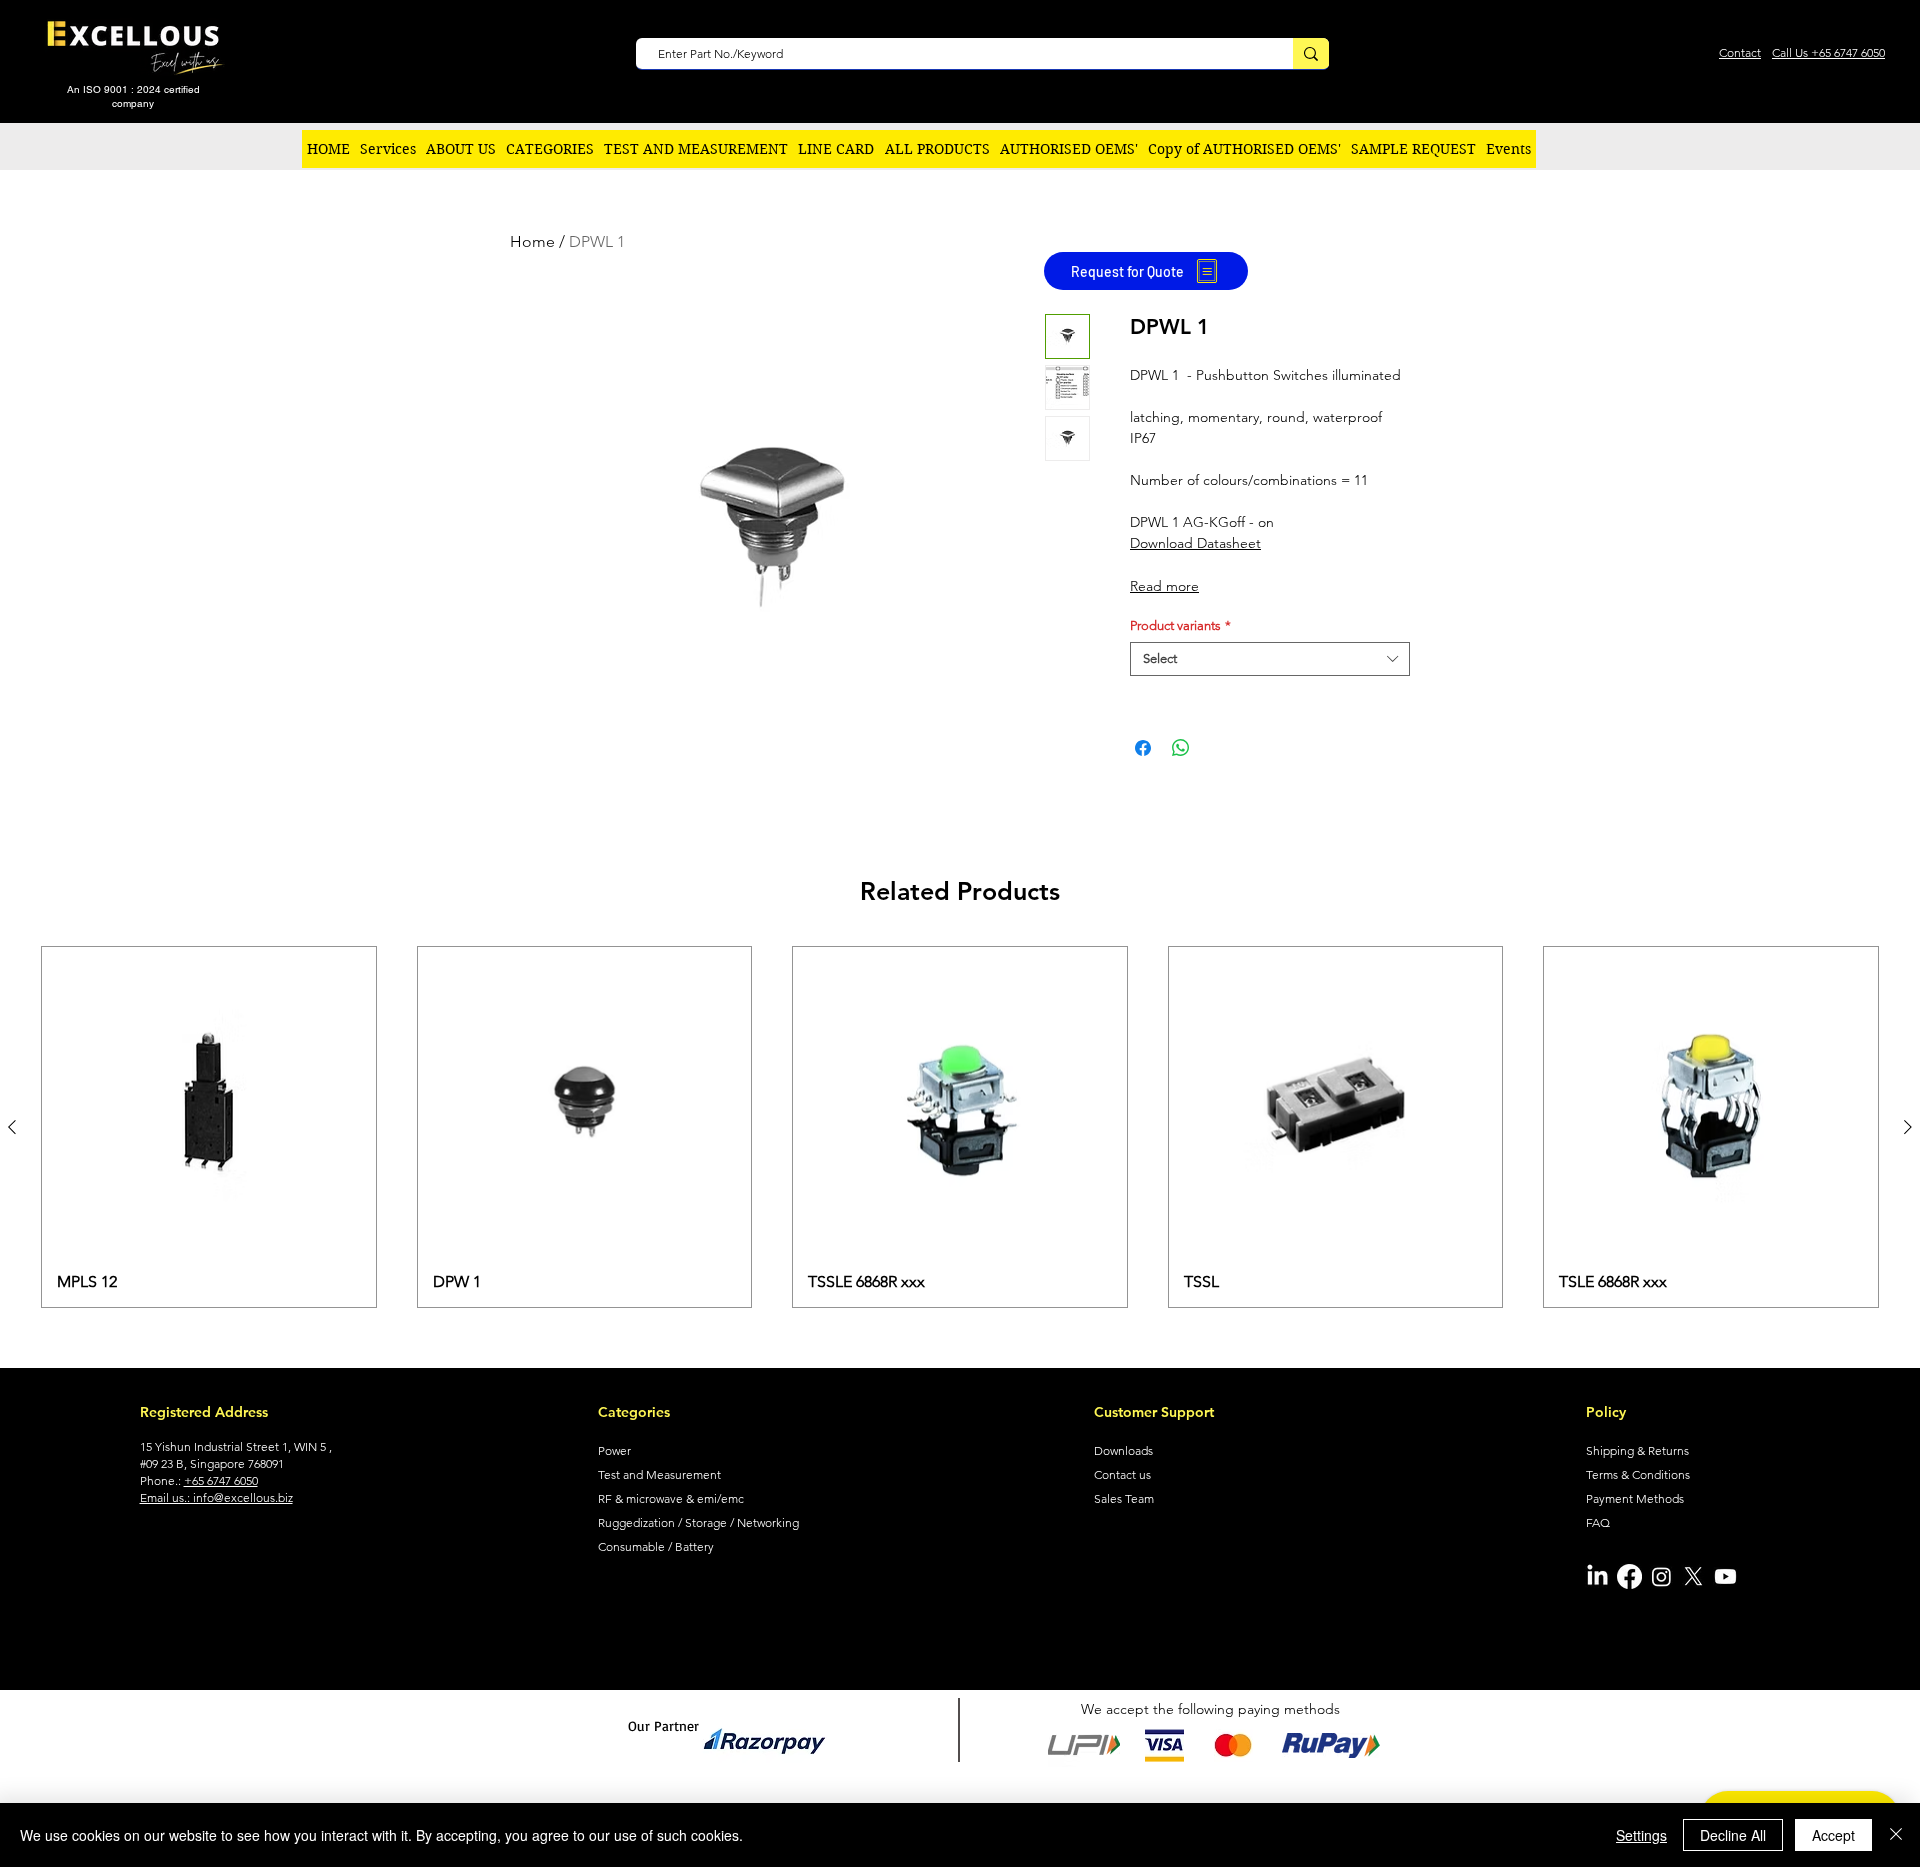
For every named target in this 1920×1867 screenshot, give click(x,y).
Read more (1164, 586)
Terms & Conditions (1638, 1474)
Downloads (1123, 1450)
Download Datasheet (1195, 543)
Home (532, 241)
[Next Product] (1908, 1127)
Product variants (1180, 625)
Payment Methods (1635, 1498)
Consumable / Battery (656, 1546)
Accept (1833, 1835)
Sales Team (1124, 1498)
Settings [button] (1641, 1835)
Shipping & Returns (1637, 1450)
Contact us (1122, 1474)
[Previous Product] (12, 1127)
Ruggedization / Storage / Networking (698, 1522)
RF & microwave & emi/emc (671, 1498)
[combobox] (1270, 659)
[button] (550, 149)
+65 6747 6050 (221, 1480)
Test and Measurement (659, 1474)
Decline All (1733, 1835)
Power (614, 1450)
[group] (960, 1127)
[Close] (1896, 1835)
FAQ (1598, 1522)
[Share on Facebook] (1143, 748)
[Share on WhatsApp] (1181, 748)
